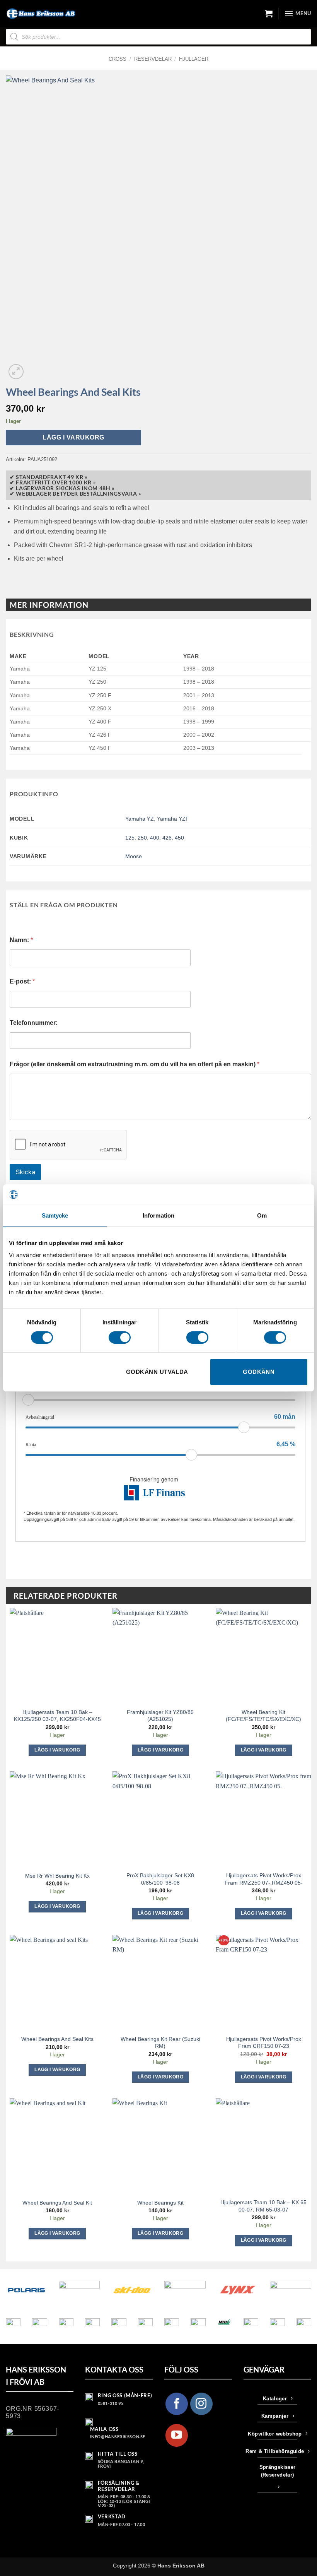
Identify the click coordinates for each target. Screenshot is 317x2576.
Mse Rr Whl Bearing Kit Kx (57, 1876)
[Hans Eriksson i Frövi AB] (41, 14)
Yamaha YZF (173, 819)
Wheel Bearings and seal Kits (57, 2039)
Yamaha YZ (140, 819)
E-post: (22, 981)
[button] (269, 14)
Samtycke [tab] (55, 1215)
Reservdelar (153, 59)
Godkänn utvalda (157, 1372)
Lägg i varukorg (73, 437)
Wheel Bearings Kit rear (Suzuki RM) (160, 2043)
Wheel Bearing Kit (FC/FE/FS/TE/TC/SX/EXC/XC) (263, 1716)
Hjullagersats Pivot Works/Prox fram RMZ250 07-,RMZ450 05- (264, 1879)
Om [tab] (262, 1215)
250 (142, 838)
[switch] (120, 1338)
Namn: (21, 940)
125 (130, 838)
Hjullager (194, 59)
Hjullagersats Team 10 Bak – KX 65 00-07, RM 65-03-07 (263, 2206)
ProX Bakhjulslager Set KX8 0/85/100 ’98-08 (160, 1879)
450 (179, 838)
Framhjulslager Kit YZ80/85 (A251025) (160, 1716)
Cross (118, 59)
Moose (134, 856)
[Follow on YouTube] (177, 2435)
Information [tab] (158, 1215)
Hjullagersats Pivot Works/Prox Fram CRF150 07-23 (264, 2043)
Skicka (25, 1172)
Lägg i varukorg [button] (57, 1750)
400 (155, 838)
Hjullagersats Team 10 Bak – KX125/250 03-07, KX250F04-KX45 (57, 1716)
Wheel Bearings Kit (160, 2203)
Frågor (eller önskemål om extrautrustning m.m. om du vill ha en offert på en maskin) (135, 1064)
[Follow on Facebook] (177, 2404)
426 (167, 838)
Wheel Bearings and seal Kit (57, 2203)
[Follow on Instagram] (201, 2404)
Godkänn (259, 1372)
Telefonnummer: (34, 1023)
